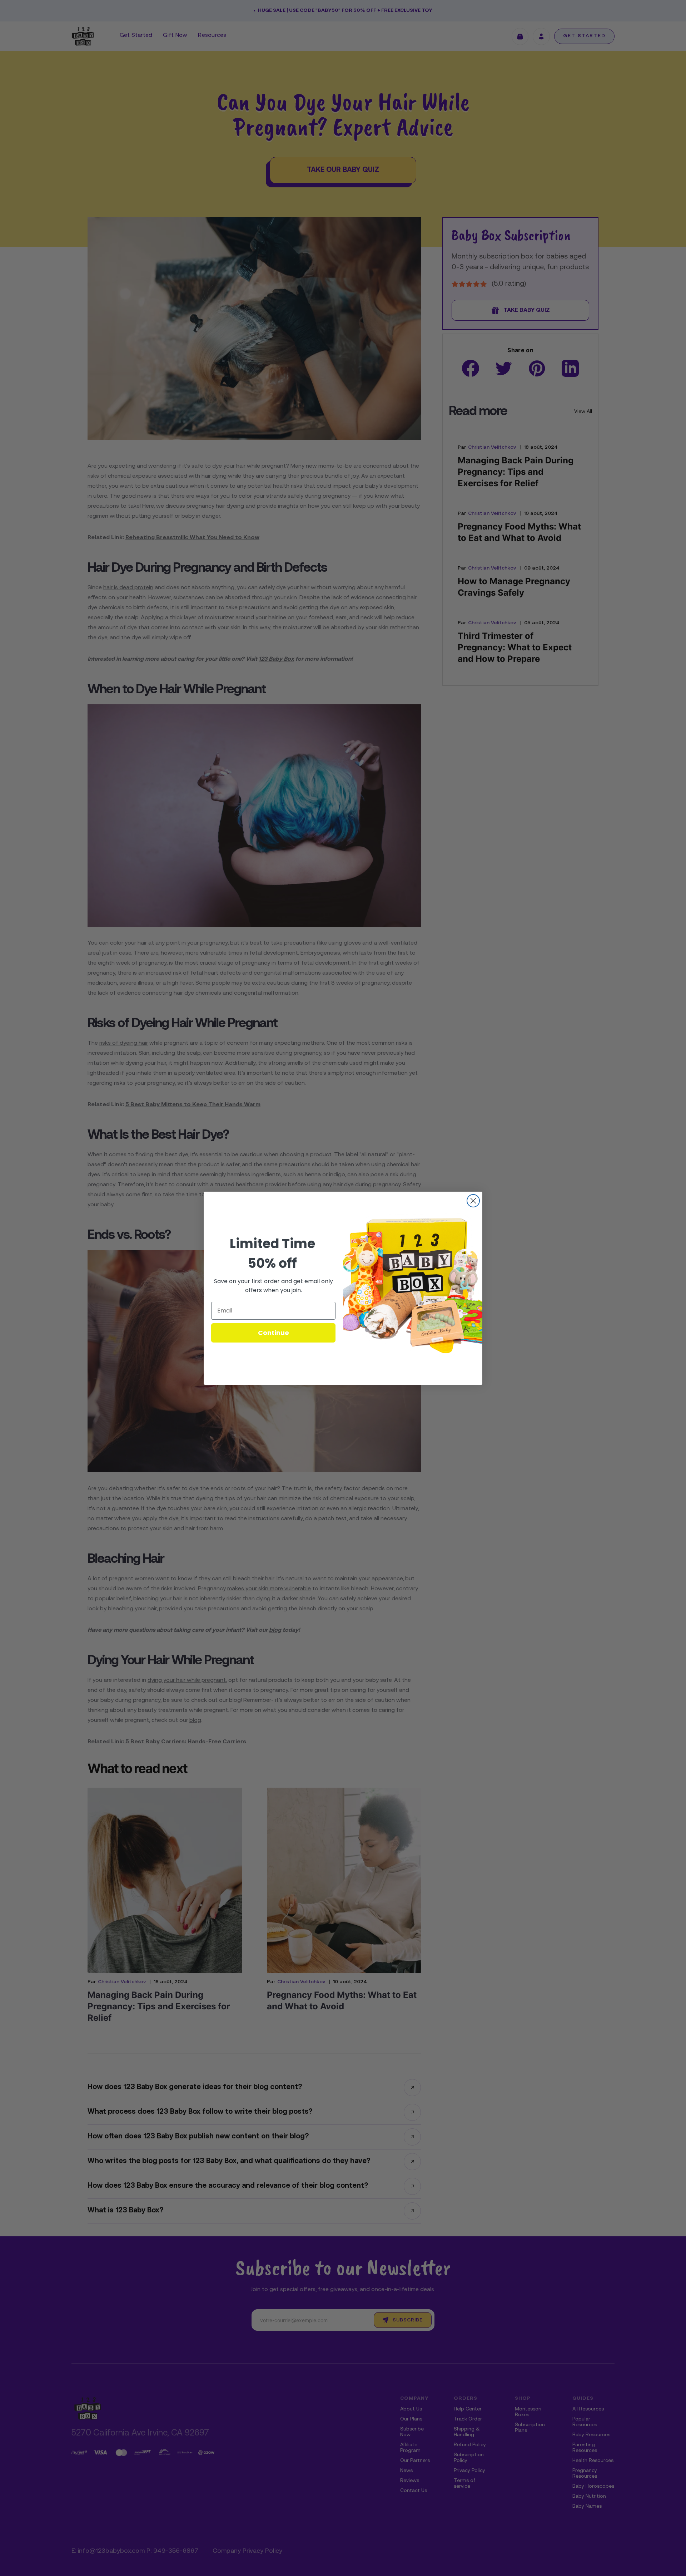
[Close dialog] (473, 1201)
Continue (274, 1333)
